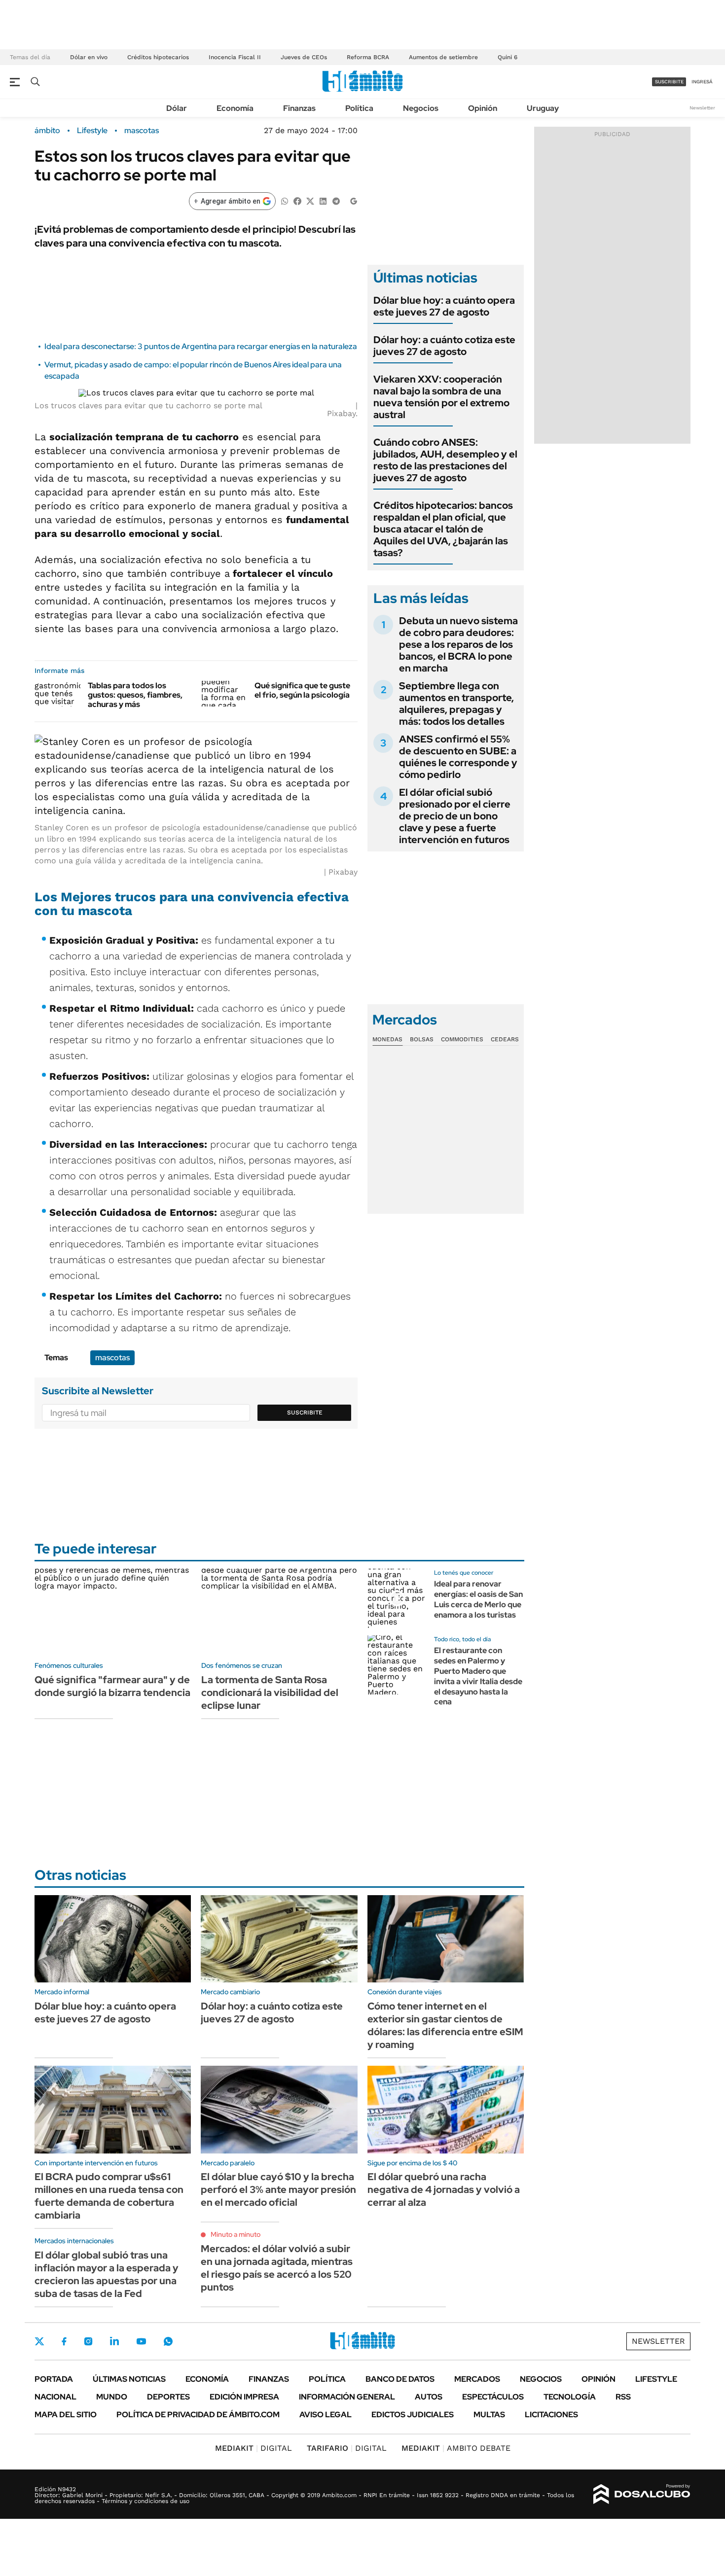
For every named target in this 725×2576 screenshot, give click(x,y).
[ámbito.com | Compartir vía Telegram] (336, 200)
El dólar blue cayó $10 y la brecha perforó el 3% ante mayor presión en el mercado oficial (278, 2189)
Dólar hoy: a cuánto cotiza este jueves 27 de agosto (444, 346)
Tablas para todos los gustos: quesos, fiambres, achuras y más (135, 695)
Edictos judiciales (413, 2415)
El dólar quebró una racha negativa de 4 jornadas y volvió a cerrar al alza (444, 2189)
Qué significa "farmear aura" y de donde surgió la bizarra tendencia (112, 1686)
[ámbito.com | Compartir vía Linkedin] (323, 200)
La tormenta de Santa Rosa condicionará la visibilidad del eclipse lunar (270, 1693)
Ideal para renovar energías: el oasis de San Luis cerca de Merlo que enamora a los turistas (478, 1599)
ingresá (702, 82)
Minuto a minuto (236, 2234)
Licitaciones (551, 2415)
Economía (235, 108)
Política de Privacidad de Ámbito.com (198, 2415)
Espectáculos (493, 2397)
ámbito (47, 131)
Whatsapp (168, 2341)
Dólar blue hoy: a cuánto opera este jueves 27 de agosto (444, 306)
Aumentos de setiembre (443, 57)
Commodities (462, 1039)
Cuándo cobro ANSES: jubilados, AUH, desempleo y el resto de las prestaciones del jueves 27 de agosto (445, 460)
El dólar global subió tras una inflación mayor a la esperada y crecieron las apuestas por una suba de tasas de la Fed (107, 2274)
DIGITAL (254, 2448)
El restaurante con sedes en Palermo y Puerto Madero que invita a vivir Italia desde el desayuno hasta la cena (478, 1676)
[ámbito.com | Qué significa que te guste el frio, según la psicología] (224, 694)
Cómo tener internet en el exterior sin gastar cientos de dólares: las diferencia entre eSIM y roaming (445, 2025)
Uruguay (543, 108)
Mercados (477, 2379)
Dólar (177, 108)
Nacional (55, 2397)
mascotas (142, 131)
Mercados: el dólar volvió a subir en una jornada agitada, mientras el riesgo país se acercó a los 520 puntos (277, 2268)
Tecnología (570, 2397)
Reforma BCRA (368, 57)
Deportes (168, 2397)
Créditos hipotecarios (158, 57)
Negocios (421, 108)
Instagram (88, 2341)
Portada (54, 2379)
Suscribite (305, 1412)
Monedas (387, 1039)
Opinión (483, 108)
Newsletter (702, 108)
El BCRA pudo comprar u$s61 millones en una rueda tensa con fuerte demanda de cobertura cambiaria (109, 2196)
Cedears (505, 1039)
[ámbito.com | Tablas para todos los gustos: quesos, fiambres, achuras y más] (57, 694)
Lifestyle (92, 131)
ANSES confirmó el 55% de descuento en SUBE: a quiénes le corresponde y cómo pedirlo (458, 757)
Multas (489, 2415)
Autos (429, 2397)
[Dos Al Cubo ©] (642, 2494)
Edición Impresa (244, 2397)
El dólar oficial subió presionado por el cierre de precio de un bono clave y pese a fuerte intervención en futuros (455, 816)
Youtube (141, 2342)
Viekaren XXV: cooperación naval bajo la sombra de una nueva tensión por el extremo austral (441, 397)
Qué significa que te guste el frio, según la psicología (302, 690)
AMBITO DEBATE (456, 2448)
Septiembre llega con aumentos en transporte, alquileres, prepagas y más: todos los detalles (456, 704)
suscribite (669, 82)
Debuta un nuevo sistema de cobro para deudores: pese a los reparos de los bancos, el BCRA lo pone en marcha (458, 644)
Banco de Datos (400, 2379)
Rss (623, 2397)
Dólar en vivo (89, 57)
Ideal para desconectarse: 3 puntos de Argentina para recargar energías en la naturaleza (201, 346)
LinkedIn (114, 2341)
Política (359, 108)
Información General (347, 2397)
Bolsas (422, 1039)
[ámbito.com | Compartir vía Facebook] (297, 200)
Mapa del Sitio (66, 2415)
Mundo (112, 2397)
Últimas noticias (129, 2379)
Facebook (64, 2341)
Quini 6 (507, 57)
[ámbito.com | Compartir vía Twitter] (310, 200)
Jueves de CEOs (304, 57)
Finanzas (299, 108)
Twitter (39, 2341)
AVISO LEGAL (326, 2415)
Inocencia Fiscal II (235, 57)
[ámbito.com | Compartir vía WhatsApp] (285, 200)
